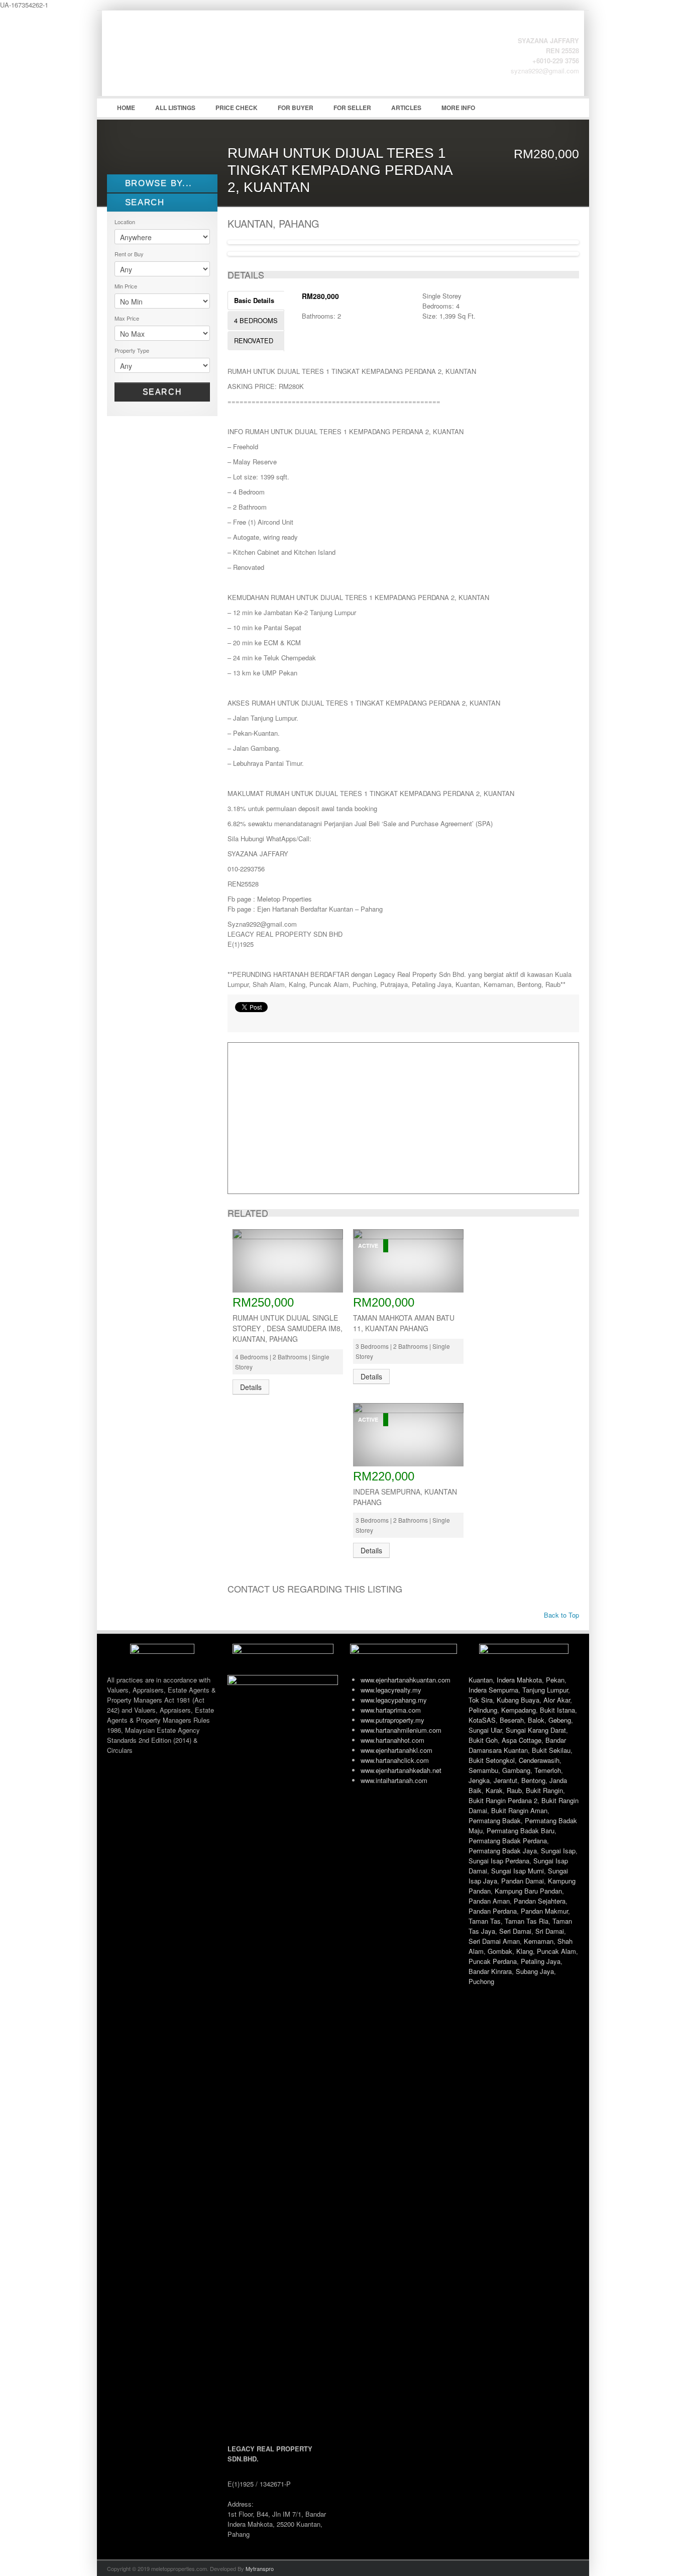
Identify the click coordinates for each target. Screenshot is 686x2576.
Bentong (533, 1780)
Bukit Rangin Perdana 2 (503, 1800)
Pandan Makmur (544, 1911)
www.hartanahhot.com (392, 1740)
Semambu (483, 1770)
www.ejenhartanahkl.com (396, 1750)
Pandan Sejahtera (540, 1901)
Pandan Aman (489, 1901)
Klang (525, 1951)
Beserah (512, 1720)
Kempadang (519, 1710)
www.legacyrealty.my (391, 1690)
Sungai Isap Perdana (499, 1861)
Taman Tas (485, 1921)
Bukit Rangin (544, 1790)
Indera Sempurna (493, 1690)
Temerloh (548, 1770)
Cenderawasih (539, 1760)
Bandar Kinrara (490, 1971)
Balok (536, 1720)
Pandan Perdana (493, 1911)
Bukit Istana (557, 1710)
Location (125, 222)
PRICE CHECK (237, 108)
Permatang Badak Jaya (503, 1851)
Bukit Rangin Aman (519, 1810)
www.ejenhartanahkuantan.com (406, 1680)
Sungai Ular (485, 1730)
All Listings (175, 108)
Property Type (132, 350)
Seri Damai (515, 1931)
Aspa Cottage (522, 1740)
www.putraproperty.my (392, 1720)
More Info (458, 108)
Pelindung (483, 1710)
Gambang (516, 1770)
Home (126, 108)
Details (251, 1387)
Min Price (126, 286)
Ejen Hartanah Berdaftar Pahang (182, 61)
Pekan (555, 1680)
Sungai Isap (558, 1851)
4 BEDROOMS (256, 320)
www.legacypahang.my (394, 1700)
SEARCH (143, 202)
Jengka (479, 1780)
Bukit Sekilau (551, 1750)
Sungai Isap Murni (518, 1871)
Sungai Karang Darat (536, 1730)
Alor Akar (557, 1700)
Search (162, 392)
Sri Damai (550, 1931)
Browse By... (157, 183)
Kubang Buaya (518, 1700)
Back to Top (560, 1615)
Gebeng (560, 1720)
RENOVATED (254, 340)
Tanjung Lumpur (545, 1690)
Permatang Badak (495, 1820)
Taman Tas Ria (527, 1921)
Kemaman (539, 1941)
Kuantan (481, 1680)
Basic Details (254, 300)
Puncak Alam (556, 1951)
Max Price (127, 318)
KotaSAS (482, 1720)
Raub (514, 1790)
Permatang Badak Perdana (508, 1841)
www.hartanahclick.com (395, 1760)
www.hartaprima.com (391, 1710)
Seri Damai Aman (494, 1941)
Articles (406, 108)
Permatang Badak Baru (521, 1830)
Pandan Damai (523, 1881)
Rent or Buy (129, 254)
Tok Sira (481, 1700)
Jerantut (505, 1780)
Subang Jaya (535, 1971)
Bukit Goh (483, 1740)
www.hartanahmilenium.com (401, 1730)
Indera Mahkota (519, 1680)
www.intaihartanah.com (394, 1780)
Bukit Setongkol (492, 1760)
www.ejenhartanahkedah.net (401, 1770)
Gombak (500, 1951)
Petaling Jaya (541, 1961)
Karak (494, 1790)
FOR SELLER (352, 108)
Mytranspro (260, 2568)
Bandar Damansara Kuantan (517, 1745)
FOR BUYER (296, 108)
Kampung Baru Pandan (528, 1891)
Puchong (481, 1981)
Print (240, 1020)
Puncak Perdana (493, 1961)
